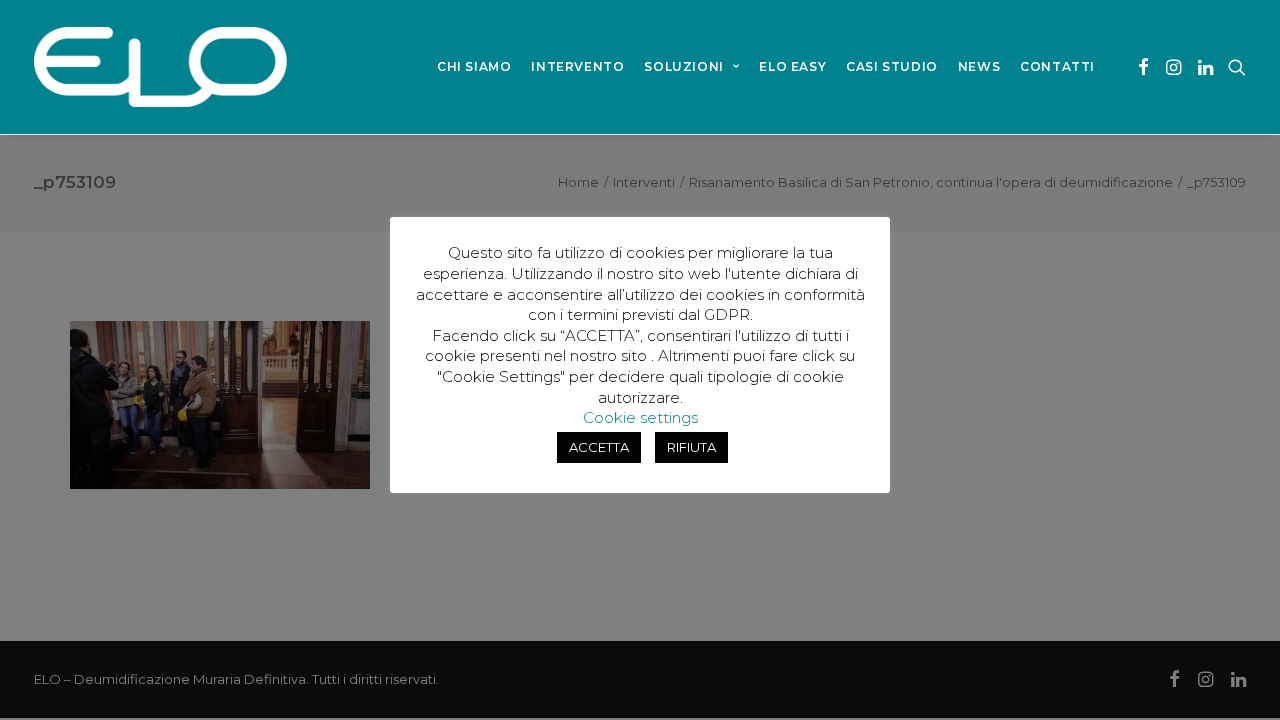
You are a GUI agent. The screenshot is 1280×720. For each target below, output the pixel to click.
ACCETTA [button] (599, 447)
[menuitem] (474, 67)
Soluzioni (683, 66)
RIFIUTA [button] (691, 447)
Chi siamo (474, 66)
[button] (1143, 67)
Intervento (577, 66)
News (979, 66)
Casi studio (892, 66)
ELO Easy (792, 66)
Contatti (1057, 66)
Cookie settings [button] (640, 417)
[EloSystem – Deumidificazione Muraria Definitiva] (160, 67)
